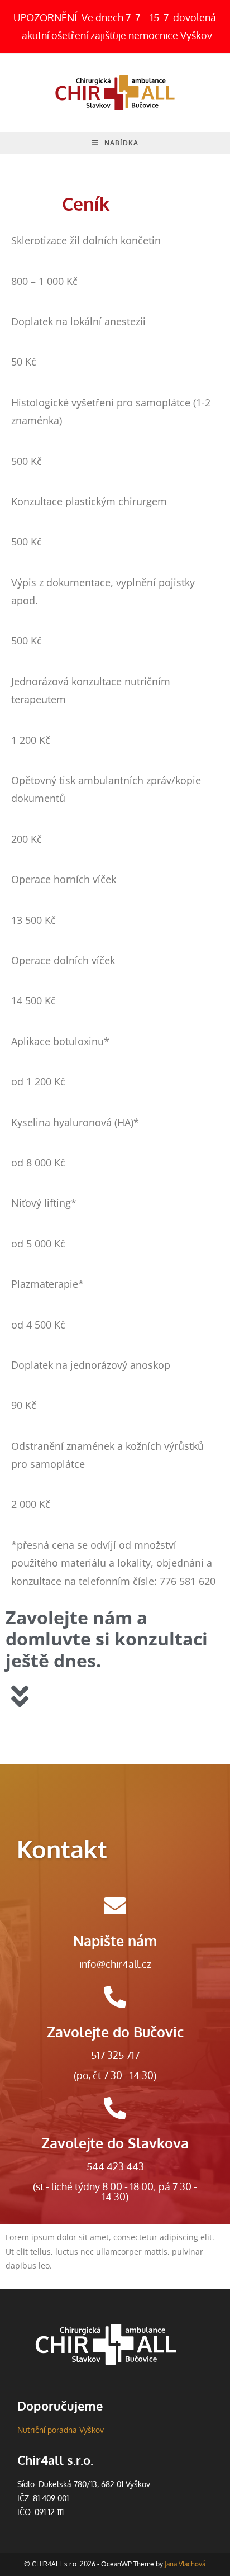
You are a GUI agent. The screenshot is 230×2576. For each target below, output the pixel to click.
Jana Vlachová (185, 2564)
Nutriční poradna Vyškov (61, 2430)
